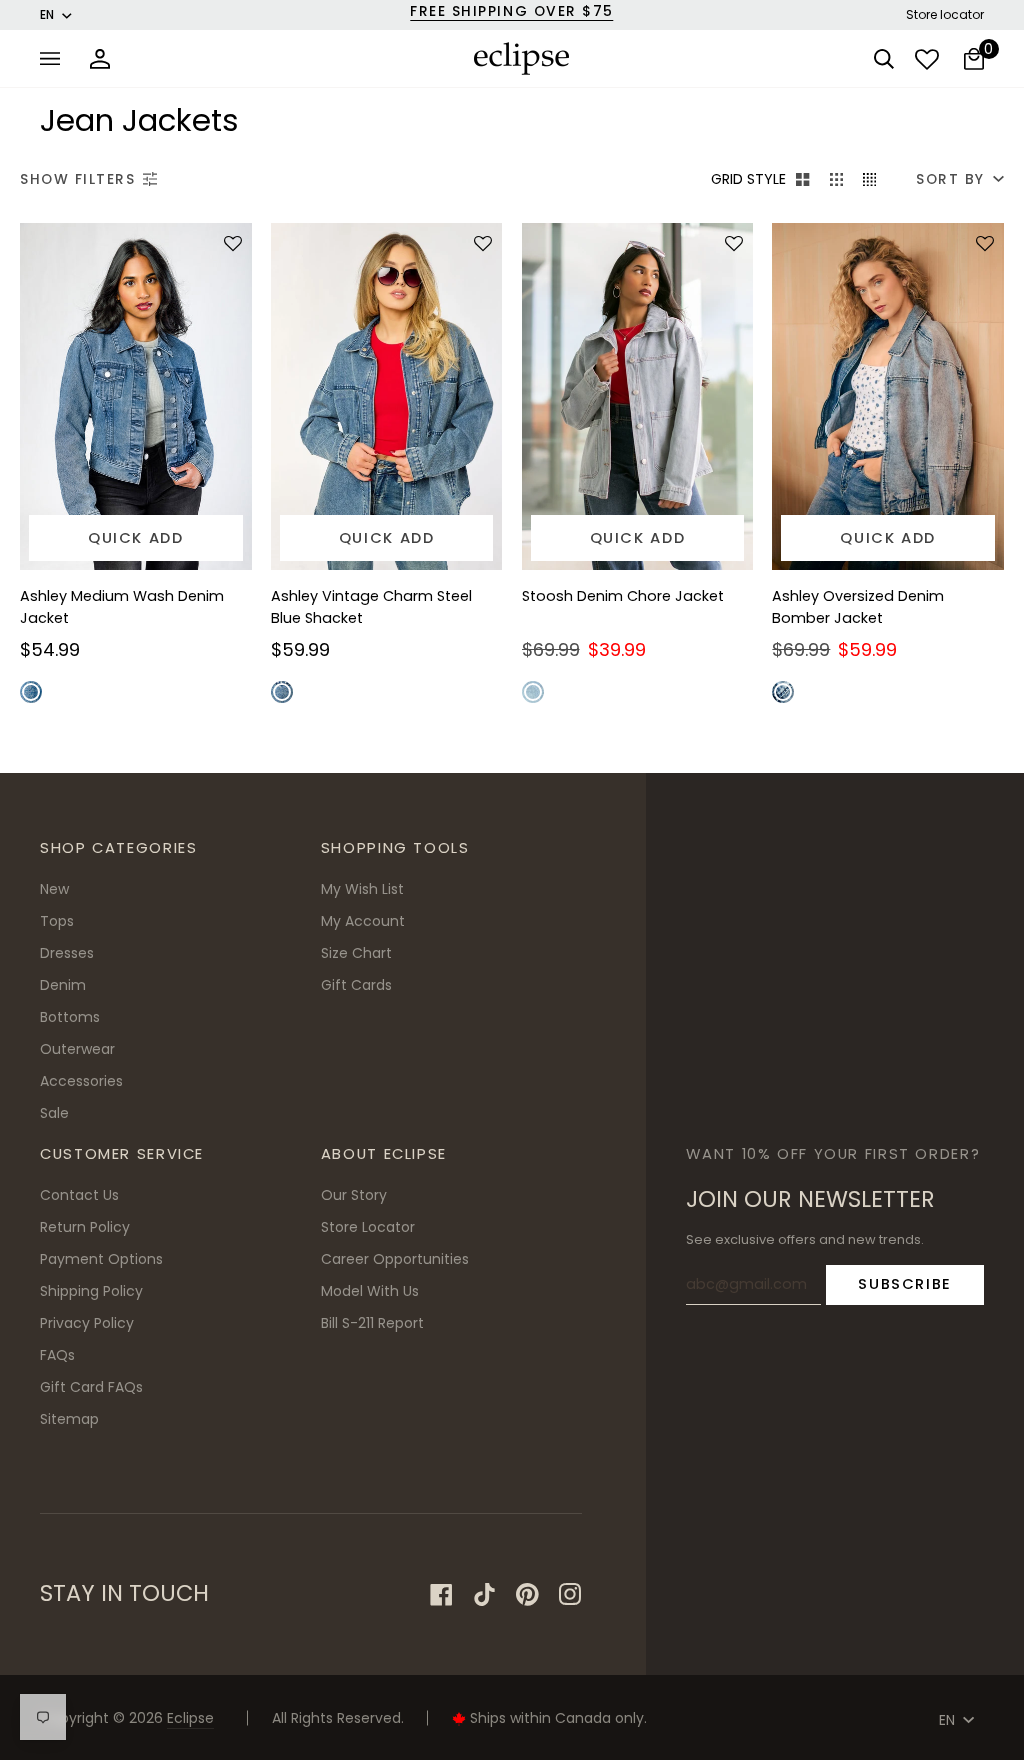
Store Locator (368, 1227)
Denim (63, 985)
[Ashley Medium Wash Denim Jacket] (136, 396)
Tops (57, 921)
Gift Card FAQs (91, 1387)
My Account (363, 921)
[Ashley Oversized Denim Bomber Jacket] (888, 396)
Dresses (67, 953)
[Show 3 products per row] (836, 179)
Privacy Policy (87, 1323)
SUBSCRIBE (905, 1283)
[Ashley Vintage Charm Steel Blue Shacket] (387, 396)
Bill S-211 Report (372, 1323)
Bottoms (70, 1017)
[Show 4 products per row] (874, 179)
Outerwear (77, 1049)
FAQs (57, 1355)
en (47, 14)
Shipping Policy (91, 1291)
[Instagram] (570, 1594)
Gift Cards (356, 985)
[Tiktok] (484, 1594)
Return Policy (85, 1227)
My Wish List (362, 889)
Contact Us (79, 1195)
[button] (230, 245)
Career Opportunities (395, 1259)
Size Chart (356, 953)
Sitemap (69, 1419)
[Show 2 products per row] (802, 179)
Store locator (945, 14)
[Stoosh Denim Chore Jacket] (638, 396)
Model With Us (370, 1291)
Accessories (81, 1081)
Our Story (354, 1195)
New (54, 889)
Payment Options (101, 1259)
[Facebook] (441, 1594)
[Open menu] (55, 58)
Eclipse (190, 1718)
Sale (54, 1113)
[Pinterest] (527, 1594)
